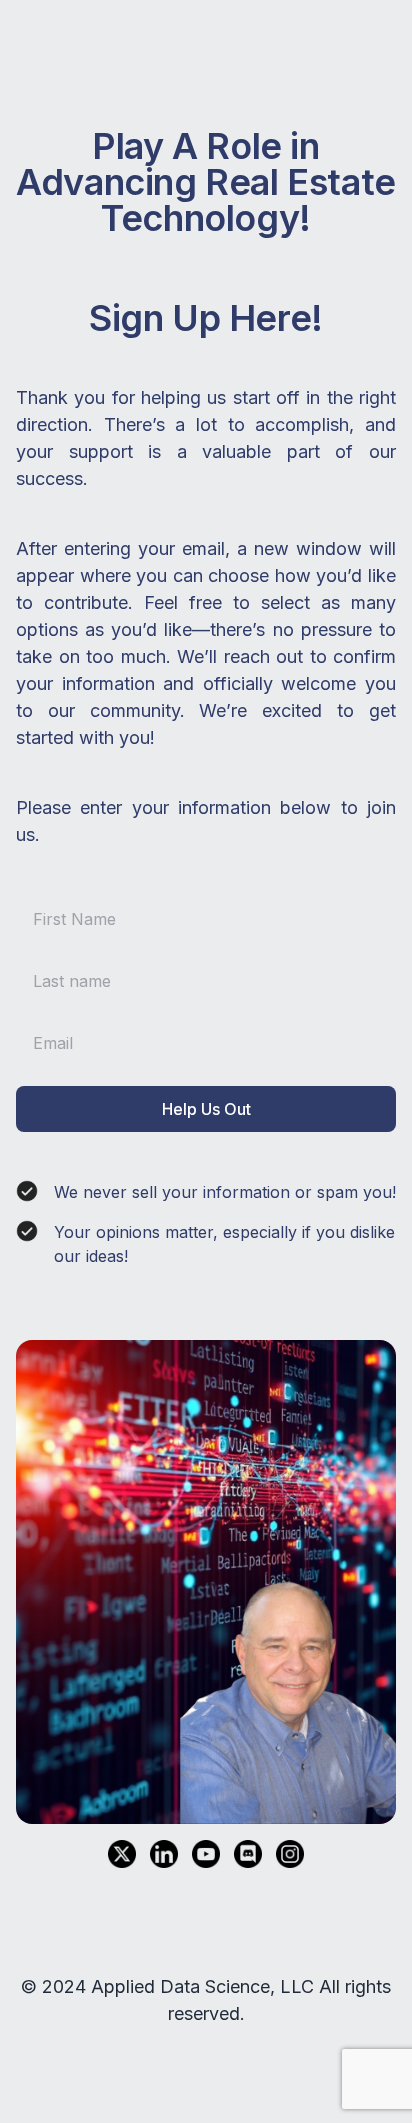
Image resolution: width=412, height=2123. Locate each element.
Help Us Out (206, 1109)
